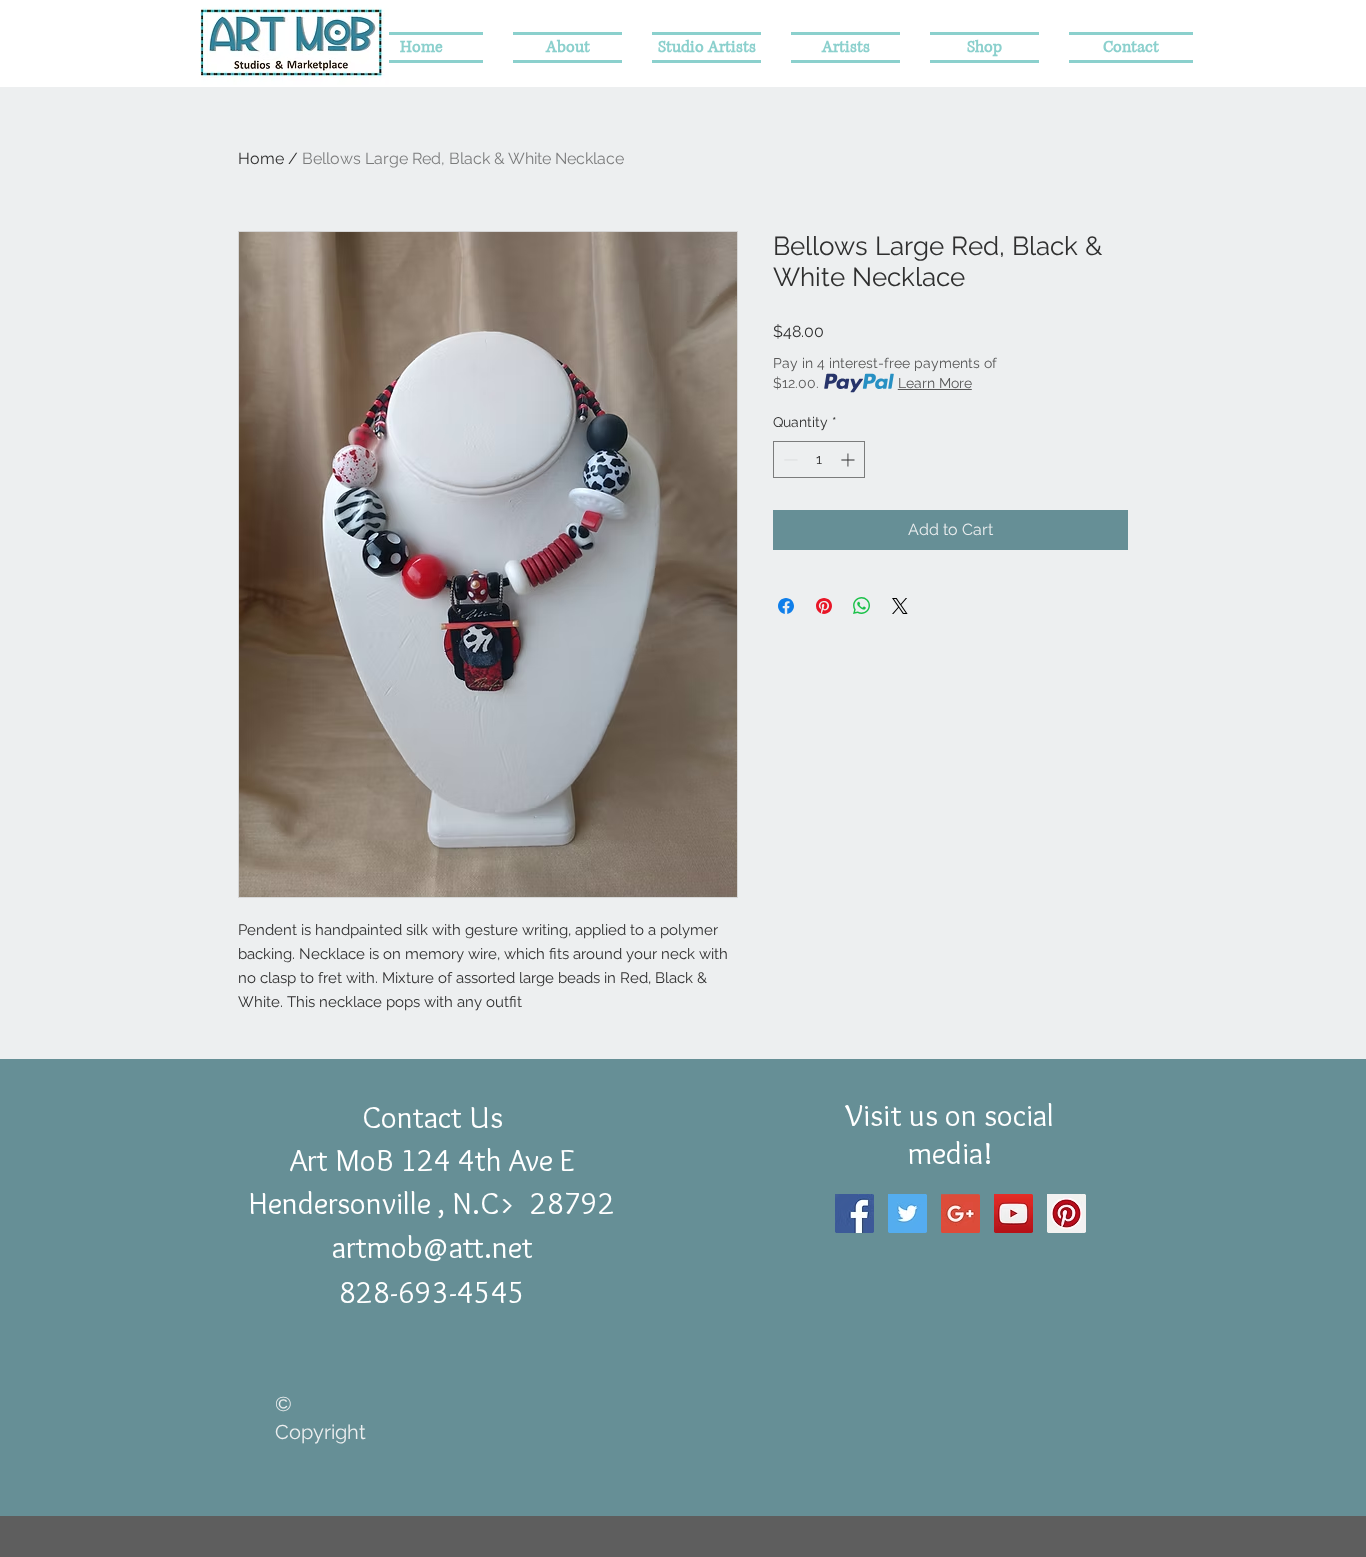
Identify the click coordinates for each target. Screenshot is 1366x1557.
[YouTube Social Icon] (1013, 1213)
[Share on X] (900, 606)
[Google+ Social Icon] (960, 1213)
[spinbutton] (819, 459)
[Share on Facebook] (786, 606)
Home (261, 158)
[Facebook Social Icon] (854, 1213)
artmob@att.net (432, 1247)
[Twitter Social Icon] (907, 1213)
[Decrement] (788, 459)
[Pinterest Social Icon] (1066, 1213)
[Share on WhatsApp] (862, 606)
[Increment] (849, 459)
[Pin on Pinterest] (824, 606)
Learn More (935, 383)
